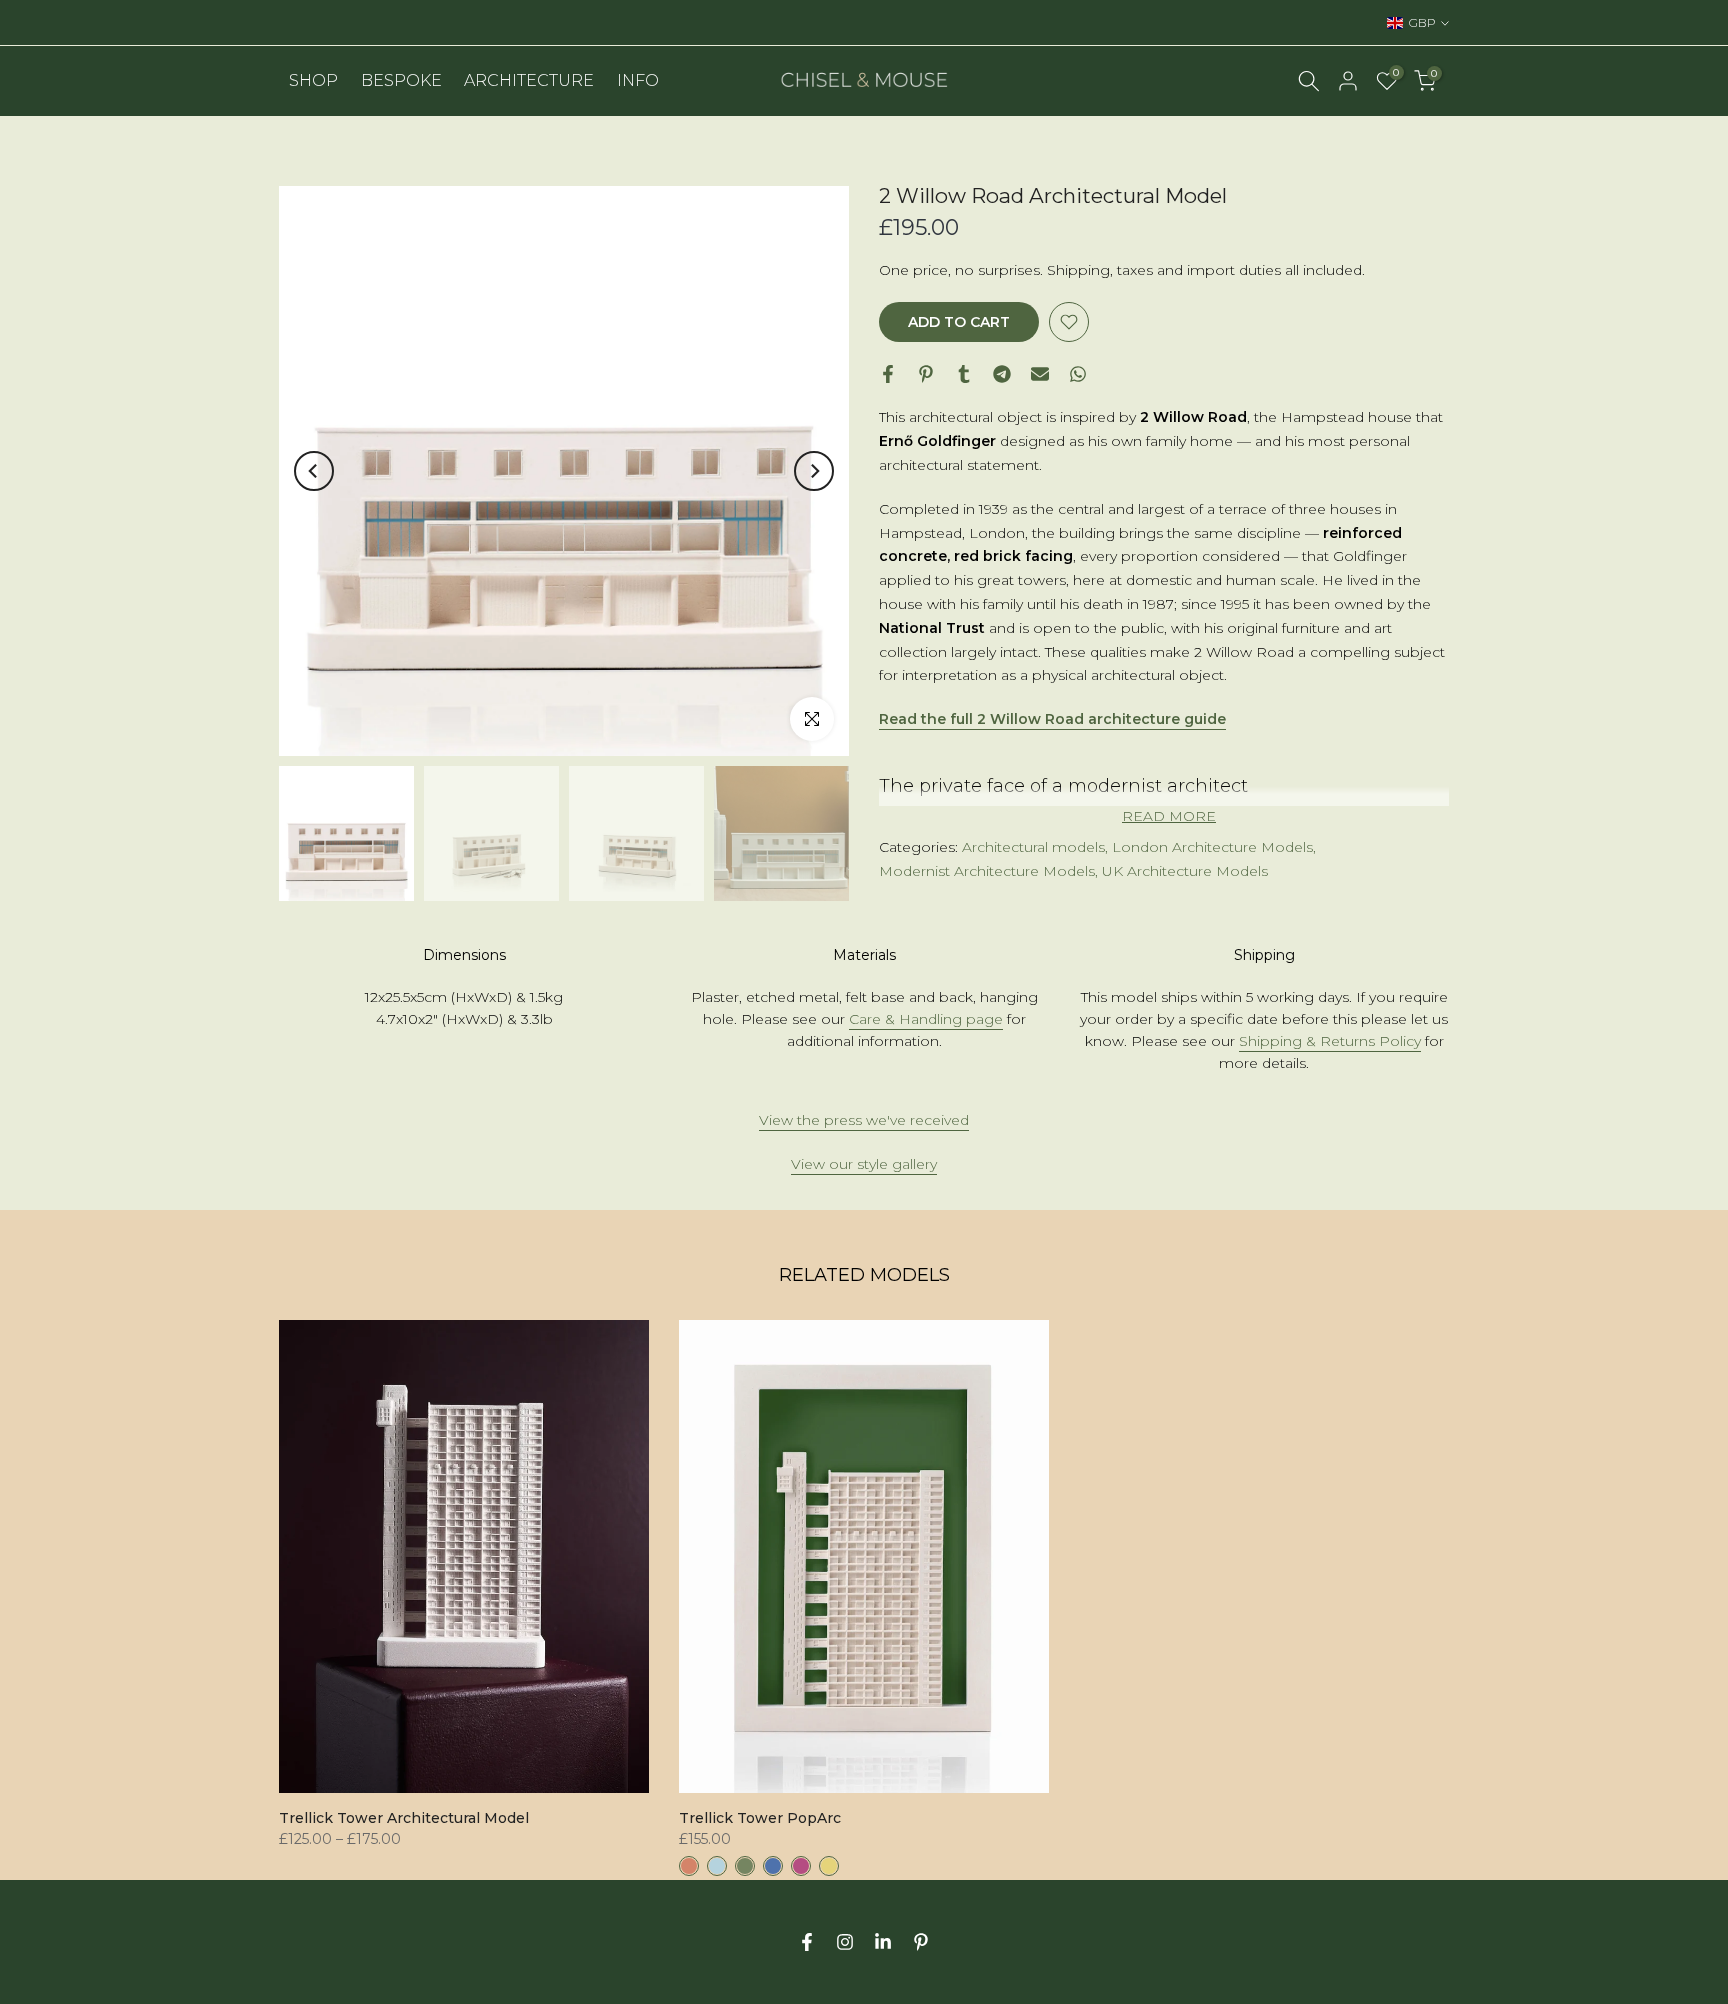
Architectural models (1033, 847)
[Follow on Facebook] (807, 1942)
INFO (638, 80)
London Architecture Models (1212, 847)
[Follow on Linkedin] (883, 1942)
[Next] (814, 471)
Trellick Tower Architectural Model (404, 1818)
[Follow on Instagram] (845, 1942)
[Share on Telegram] (1002, 374)
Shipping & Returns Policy (1330, 1041)
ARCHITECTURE (529, 80)
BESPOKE (401, 80)
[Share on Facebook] (888, 374)
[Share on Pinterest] (926, 374)
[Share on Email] (1040, 374)
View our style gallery (864, 1164)
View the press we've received (864, 1120)
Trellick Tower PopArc (760, 1818)
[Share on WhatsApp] (1078, 374)
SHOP (313, 80)
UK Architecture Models (1185, 871)
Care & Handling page (926, 1019)
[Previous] (314, 471)
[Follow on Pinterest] (921, 1942)
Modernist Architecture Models (987, 871)
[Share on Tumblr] (964, 374)
